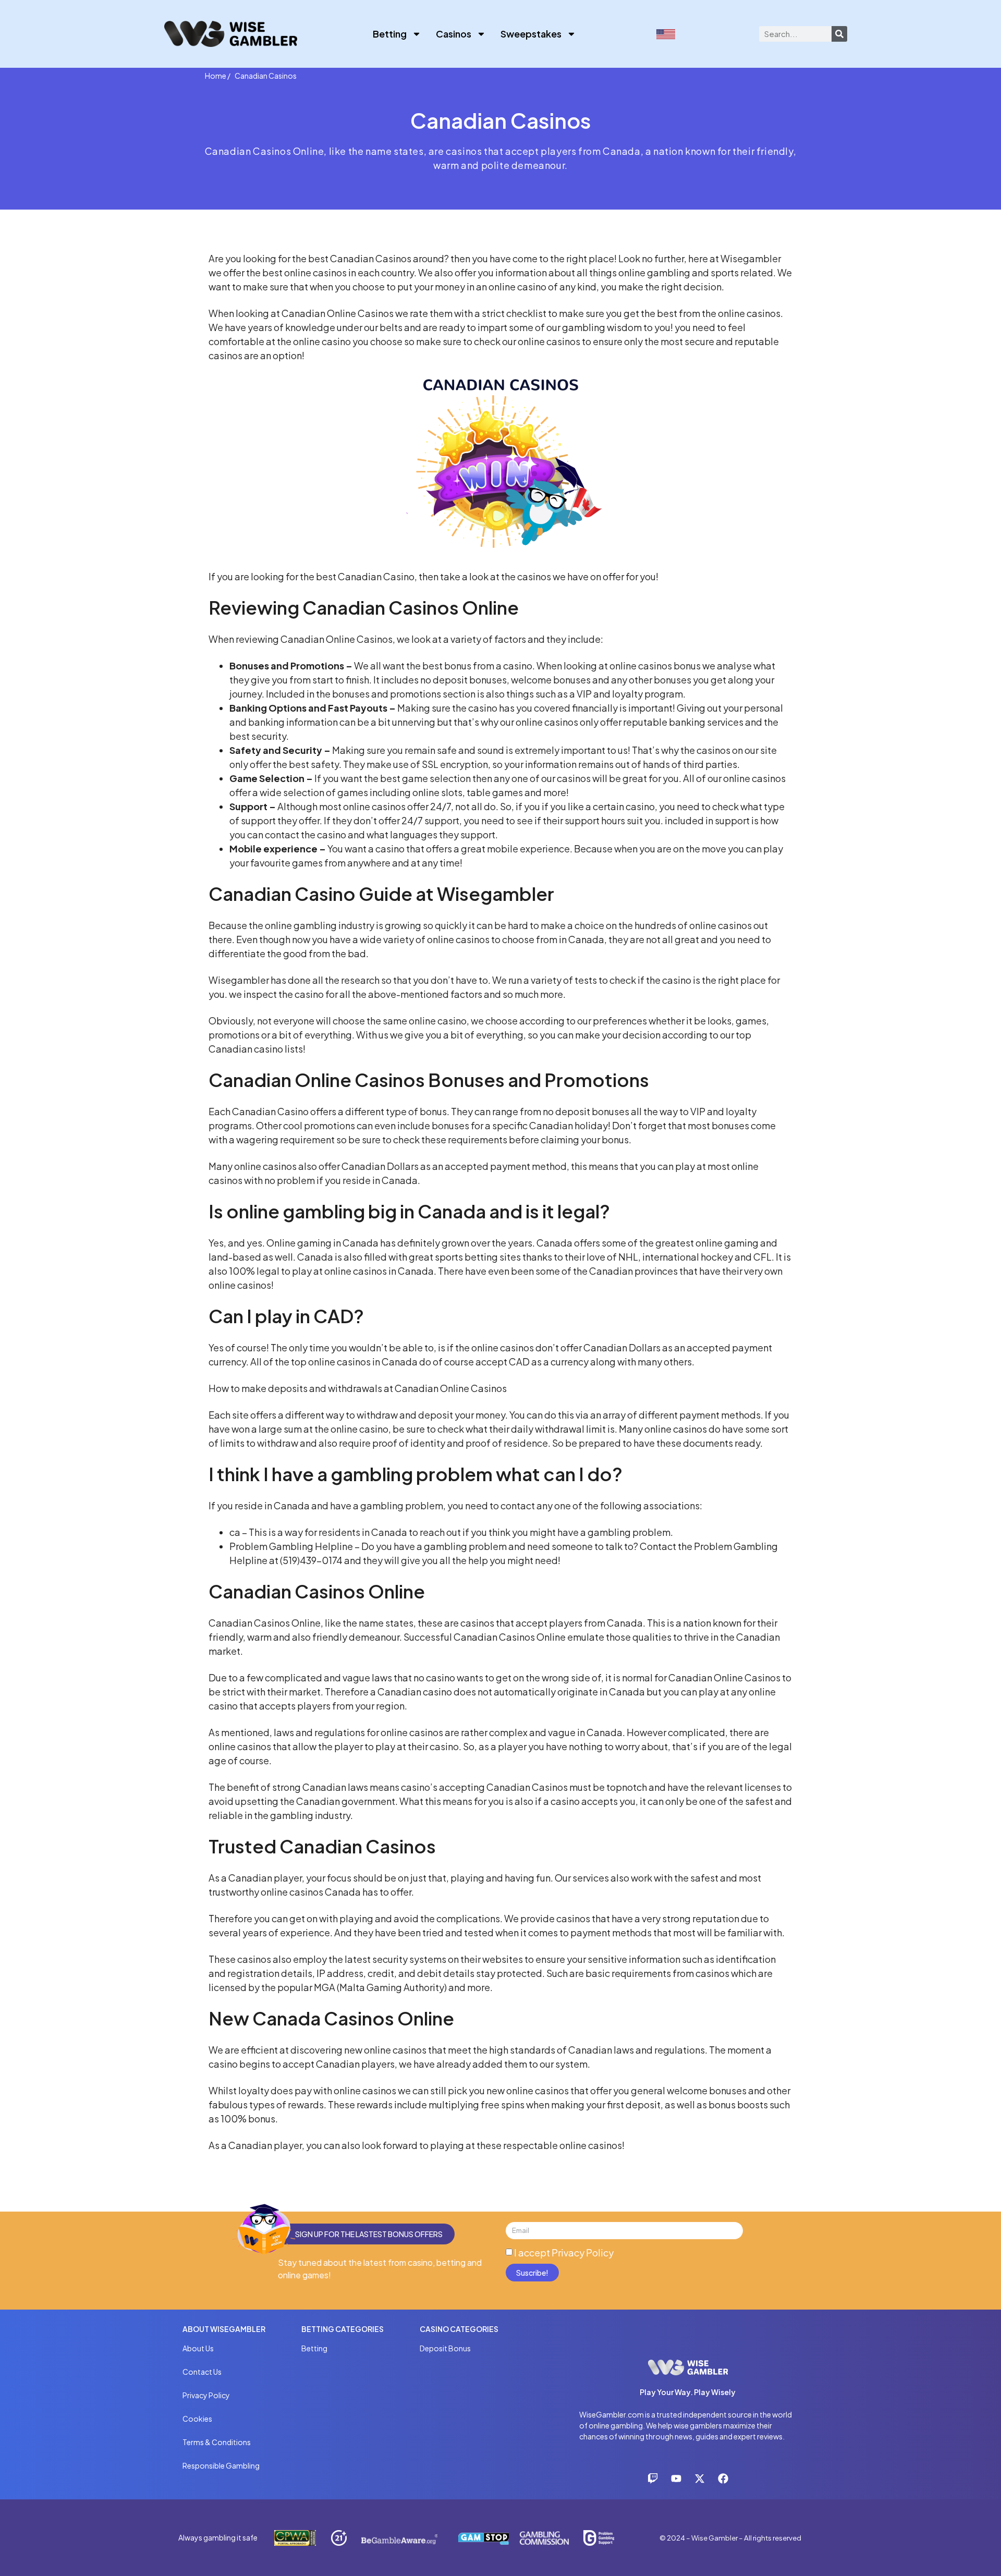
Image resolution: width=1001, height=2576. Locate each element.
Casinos (454, 34)
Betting (390, 34)
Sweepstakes (531, 34)
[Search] (839, 34)
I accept (564, 2253)
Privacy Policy (583, 2253)
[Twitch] (653, 2479)
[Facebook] (723, 2479)
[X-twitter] (700, 2479)
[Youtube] (676, 2479)
